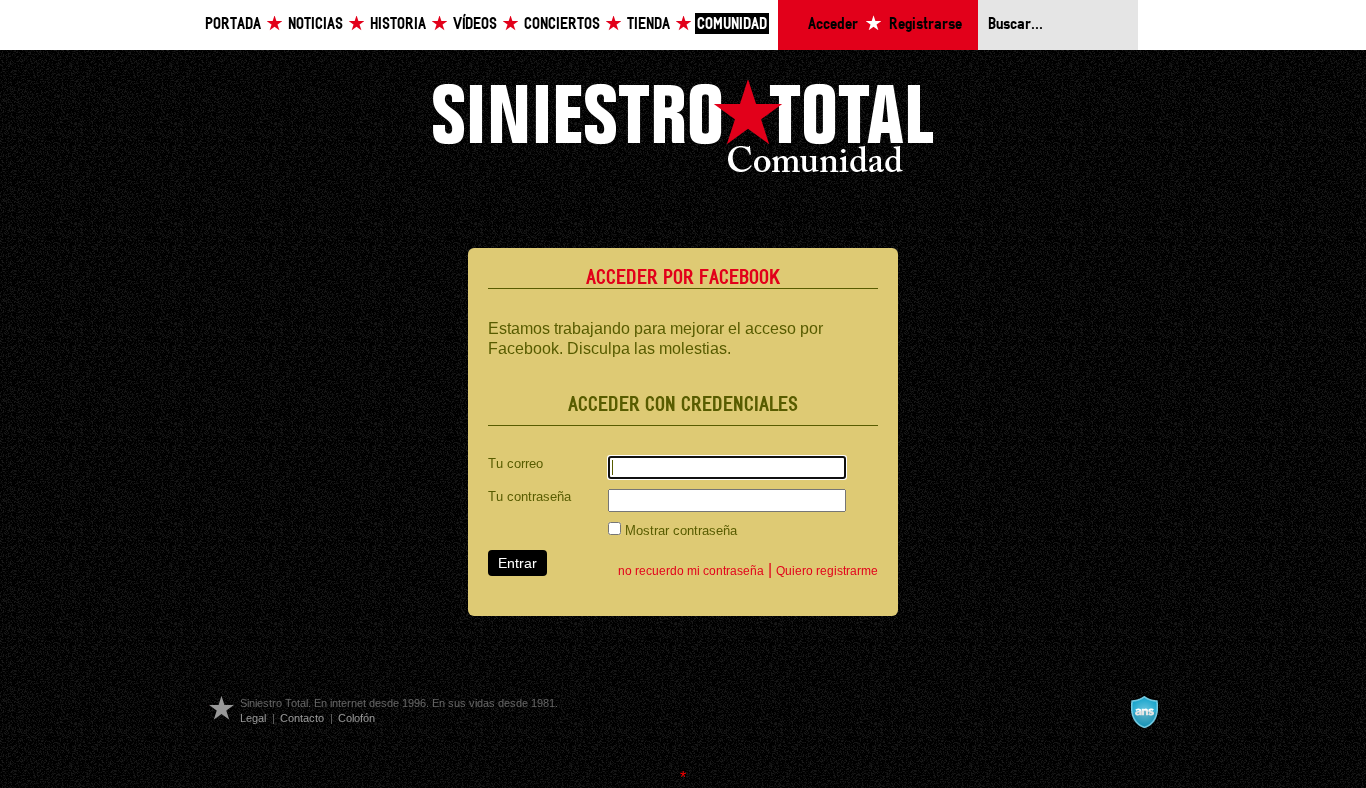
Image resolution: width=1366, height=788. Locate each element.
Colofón (356, 718)
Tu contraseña (529, 496)
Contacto (302, 718)
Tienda (648, 24)
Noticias (315, 24)
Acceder (833, 24)
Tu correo (515, 463)
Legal (253, 718)
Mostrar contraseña (679, 530)
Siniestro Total (683, 131)
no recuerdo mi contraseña (691, 571)
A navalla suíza (1144, 712)
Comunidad (732, 24)
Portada (233, 24)
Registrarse (925, 24)
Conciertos (562, 24)
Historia (398, 24)
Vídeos (475, 24)
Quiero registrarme (827, 571)
